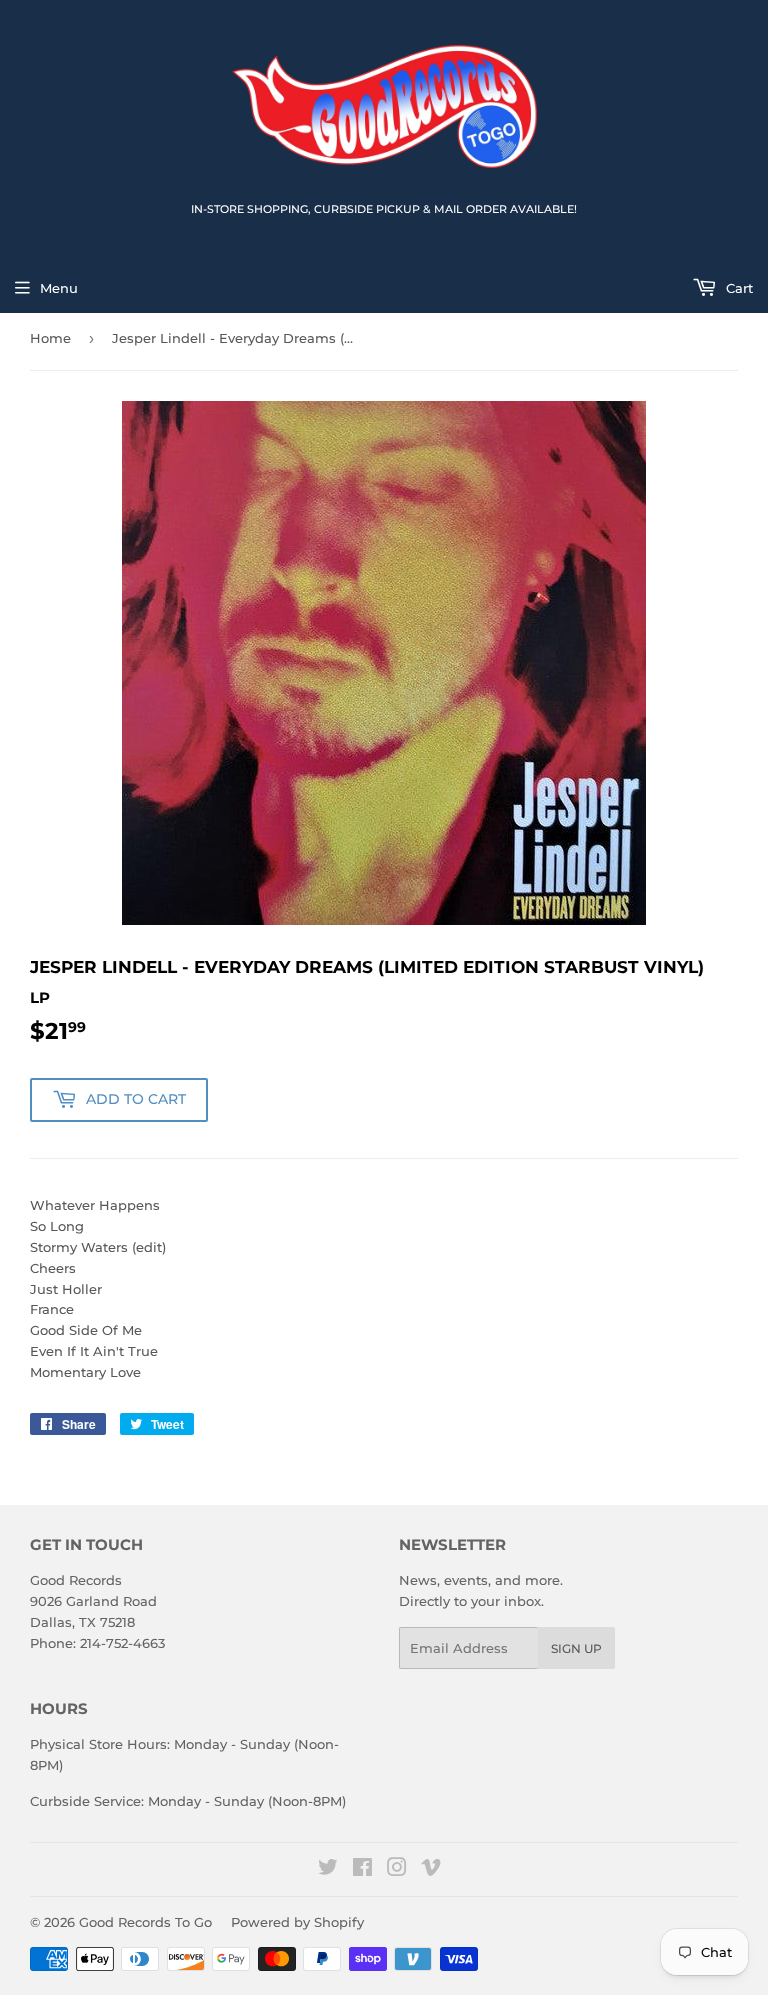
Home (50, 338)
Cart (737, 288)
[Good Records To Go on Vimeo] (431, 1870)
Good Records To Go (145, 1922)
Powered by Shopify (297, 1922)
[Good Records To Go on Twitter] (328, 1870)
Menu (59, 288)
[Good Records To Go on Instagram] (397, 1870)
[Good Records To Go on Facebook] (362, 1870)
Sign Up (576, 1648)
